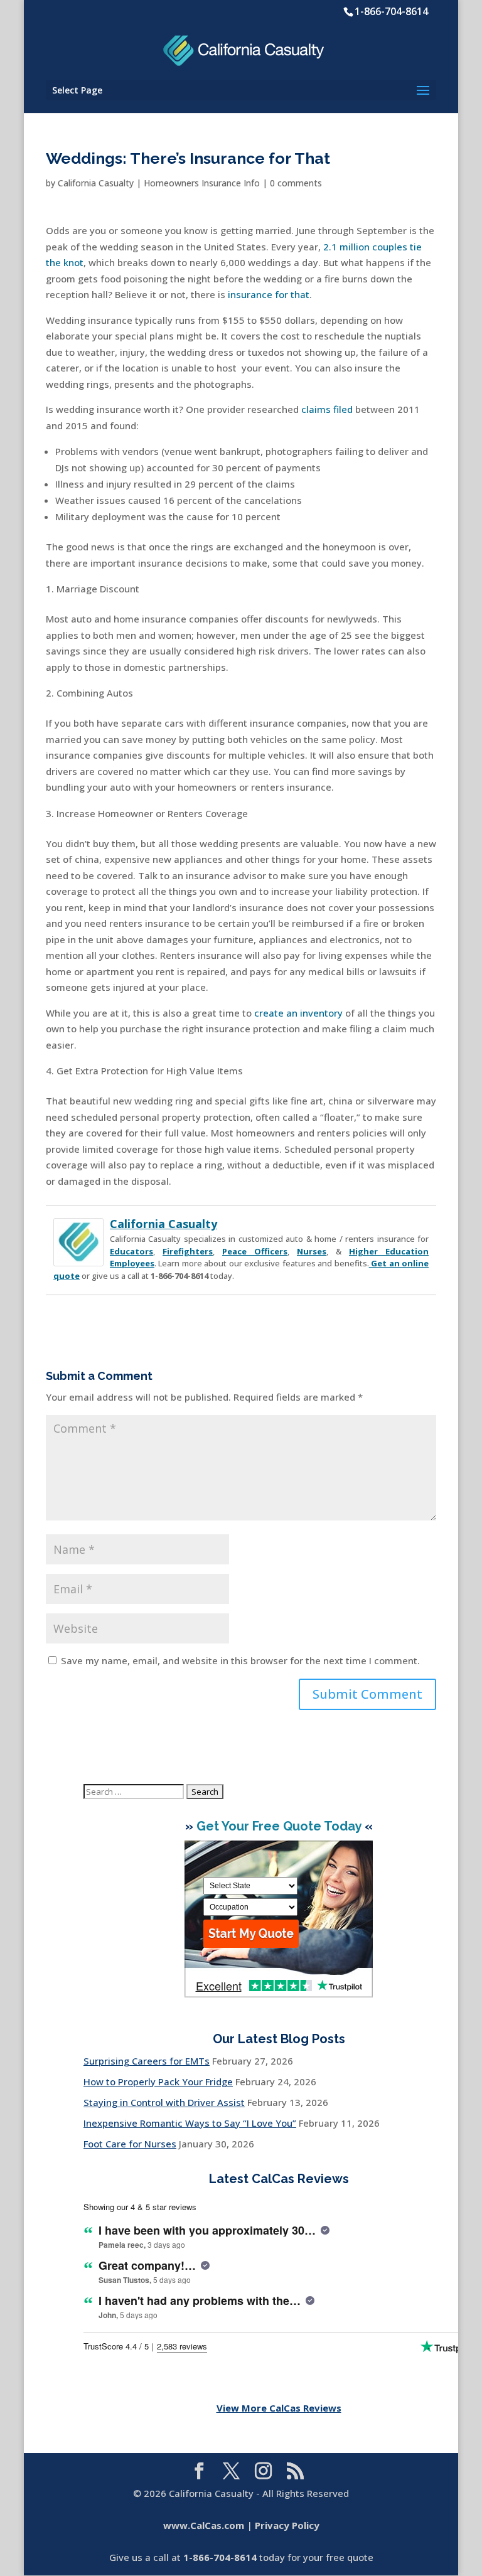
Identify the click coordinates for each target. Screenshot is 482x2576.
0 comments (296, 183)
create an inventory (298, 1013)
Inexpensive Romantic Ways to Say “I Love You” (190, 2123)
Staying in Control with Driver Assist (164, 2102)
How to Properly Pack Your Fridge (158, 2082)
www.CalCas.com (204, 2525)
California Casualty (96, 183)
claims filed (327, 409)
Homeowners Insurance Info (202, 183)
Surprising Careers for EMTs (147, 2061)
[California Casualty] (78, 1258)
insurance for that (269, 294)
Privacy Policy (287, 2525)
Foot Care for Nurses (130, 2144)
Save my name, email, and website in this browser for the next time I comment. (240, 1660)
